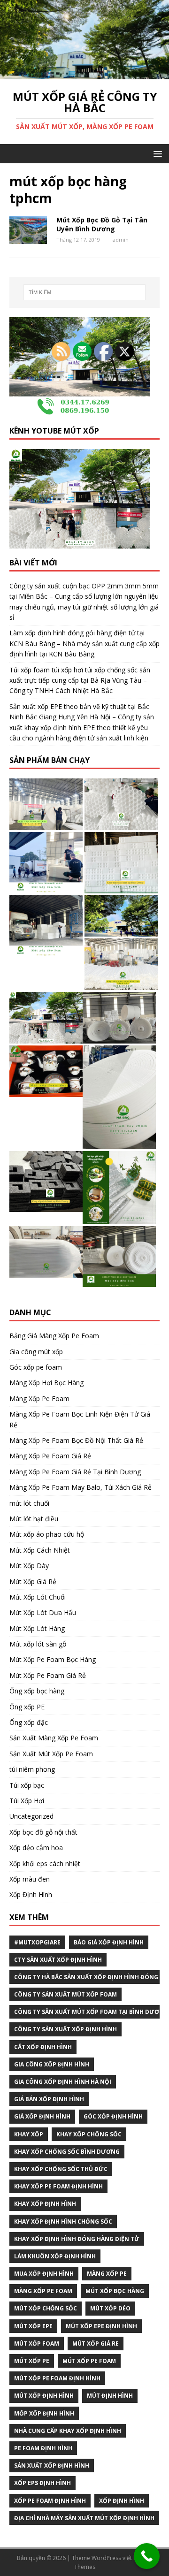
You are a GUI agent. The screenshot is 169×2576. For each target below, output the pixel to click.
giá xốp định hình (42, 2116)
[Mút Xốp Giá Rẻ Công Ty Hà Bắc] (84, 74)
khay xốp (29, 2134)
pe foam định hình (43, 2448)
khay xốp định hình (45, 2204)
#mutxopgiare (37, 1942)
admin (121, 240)
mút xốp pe (32, 2361)
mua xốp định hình (44, 2274)
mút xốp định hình (44, 2396)
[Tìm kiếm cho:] (84, 292)
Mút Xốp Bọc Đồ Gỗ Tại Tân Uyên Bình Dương (102, 224)
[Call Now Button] (147, 2556)
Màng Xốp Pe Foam (43, 2291)
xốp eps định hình (42, 2483)
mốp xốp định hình (44, 2413)
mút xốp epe (33, 2326)
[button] (156, 153)
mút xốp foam (37, 2344)
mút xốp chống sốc (46, 2308)
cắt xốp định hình (43, 2047)
